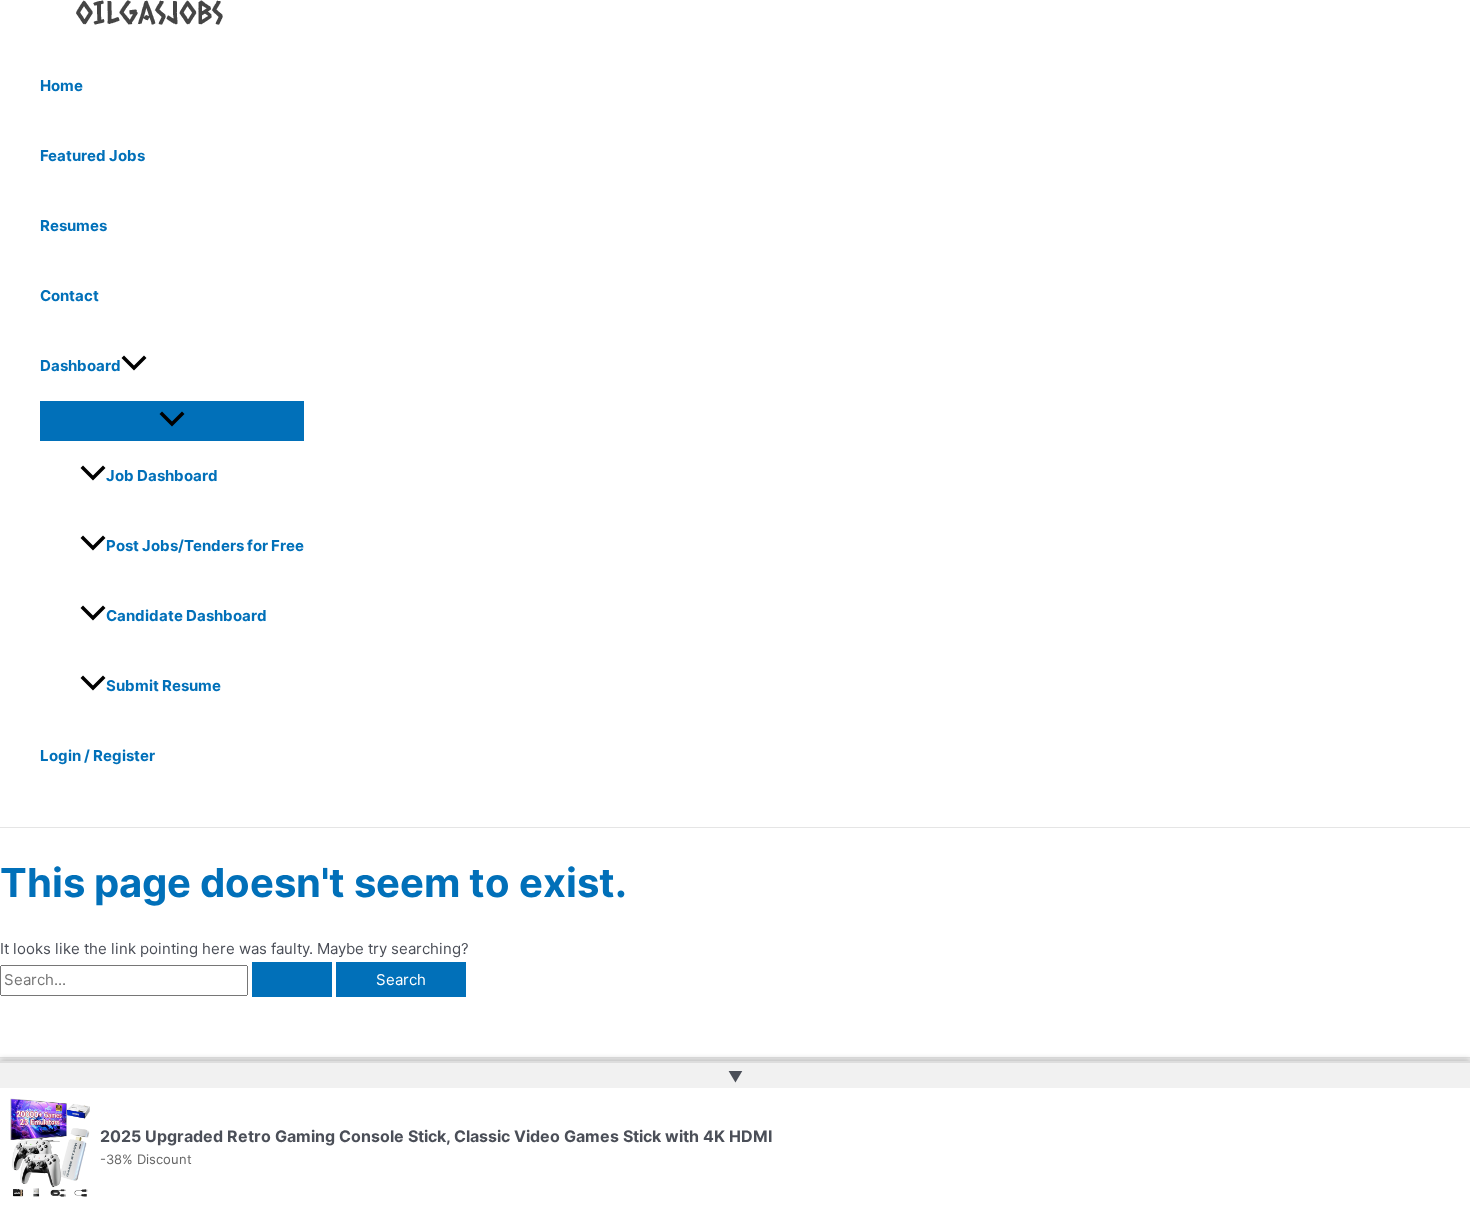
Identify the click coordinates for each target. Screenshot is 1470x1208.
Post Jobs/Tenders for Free (205, 545)
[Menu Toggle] (172, 420)
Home (61, 85)
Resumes (73, 225)
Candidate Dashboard (186, 615)
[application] (134, 366)
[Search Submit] (292, 979)
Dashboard (80, 365)
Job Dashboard (162, 475)
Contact (69, 295)
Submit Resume (163, 685)
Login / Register (97, 755)
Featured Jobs (92, 155)
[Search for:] (168, 979)
